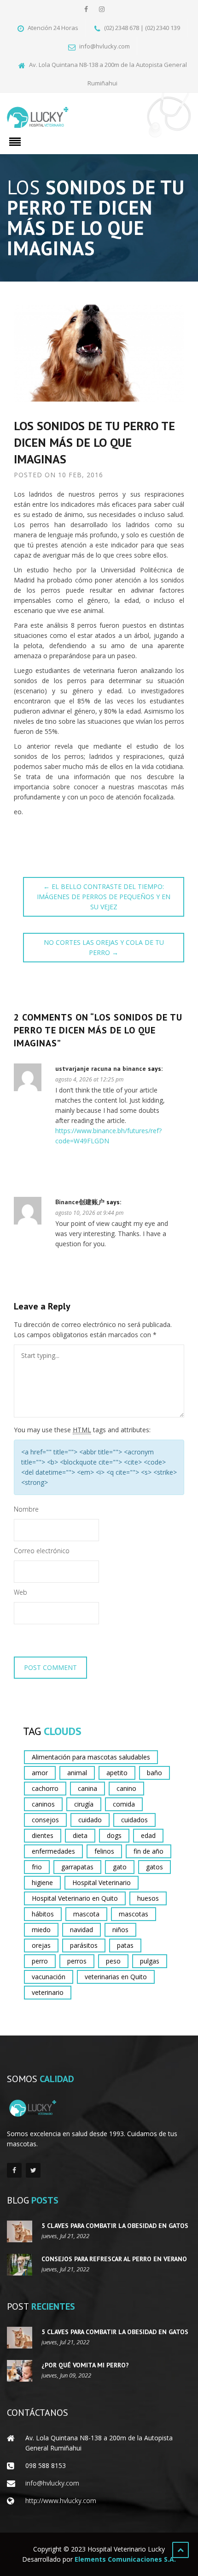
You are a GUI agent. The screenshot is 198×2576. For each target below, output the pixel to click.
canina (87, 1788)
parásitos (84, 1945)
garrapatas (77, 1867)
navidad (82, 1930)
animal (77, 1773)
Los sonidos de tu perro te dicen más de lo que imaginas (94, 442)
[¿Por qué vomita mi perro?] (20, 2371)
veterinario (48, 1992)
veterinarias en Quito (116, 1977)
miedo (41, 1930)
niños (120, 1930)
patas (125, 1945)
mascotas (134, 1914)
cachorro (45, 1788)
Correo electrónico (42, 1551)
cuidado (90, 1820)
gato (120, 1867)
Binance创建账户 (80, 1202)
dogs (114, 1835)
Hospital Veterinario (102, 1882)
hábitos (43, 1914)
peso (113, 1961)
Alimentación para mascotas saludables (91, 1757)
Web (20, 1592)
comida (124, 1804)
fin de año (148, 1851)
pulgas (150, 1961)
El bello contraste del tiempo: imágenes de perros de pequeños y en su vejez (104, 897)
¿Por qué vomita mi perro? (85, 2365)
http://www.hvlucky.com (61, 2501)
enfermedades (53, 1851)
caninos (43, 1804)
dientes (43, 1835)
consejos (45, 1820)
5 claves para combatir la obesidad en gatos (115, 2226)
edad (148, 1835)
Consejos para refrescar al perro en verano (114, 2259)
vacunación (49, 1977)
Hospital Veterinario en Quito (75, 1898)
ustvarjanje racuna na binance (101, 1069)
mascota (86, 1914)
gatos (154, 1867)
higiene (42, 1882)
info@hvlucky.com (52, 2483)
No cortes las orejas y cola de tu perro (104, 947)
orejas (41, 1945)
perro (40, 1961)
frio (37, 1867)
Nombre (26, 1509)
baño (154, 1773)
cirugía (84, 1804)
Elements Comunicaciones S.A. (125, 2559)
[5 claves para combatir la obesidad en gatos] (20, 2231)
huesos (148, 1898)
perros (77, 1961)
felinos (104, 1851)
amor (40, 1773)
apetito (117, 1773)
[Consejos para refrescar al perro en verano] (20, 2265)
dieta (80, 1835)
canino (126, 1788)
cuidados (134, 1820)
